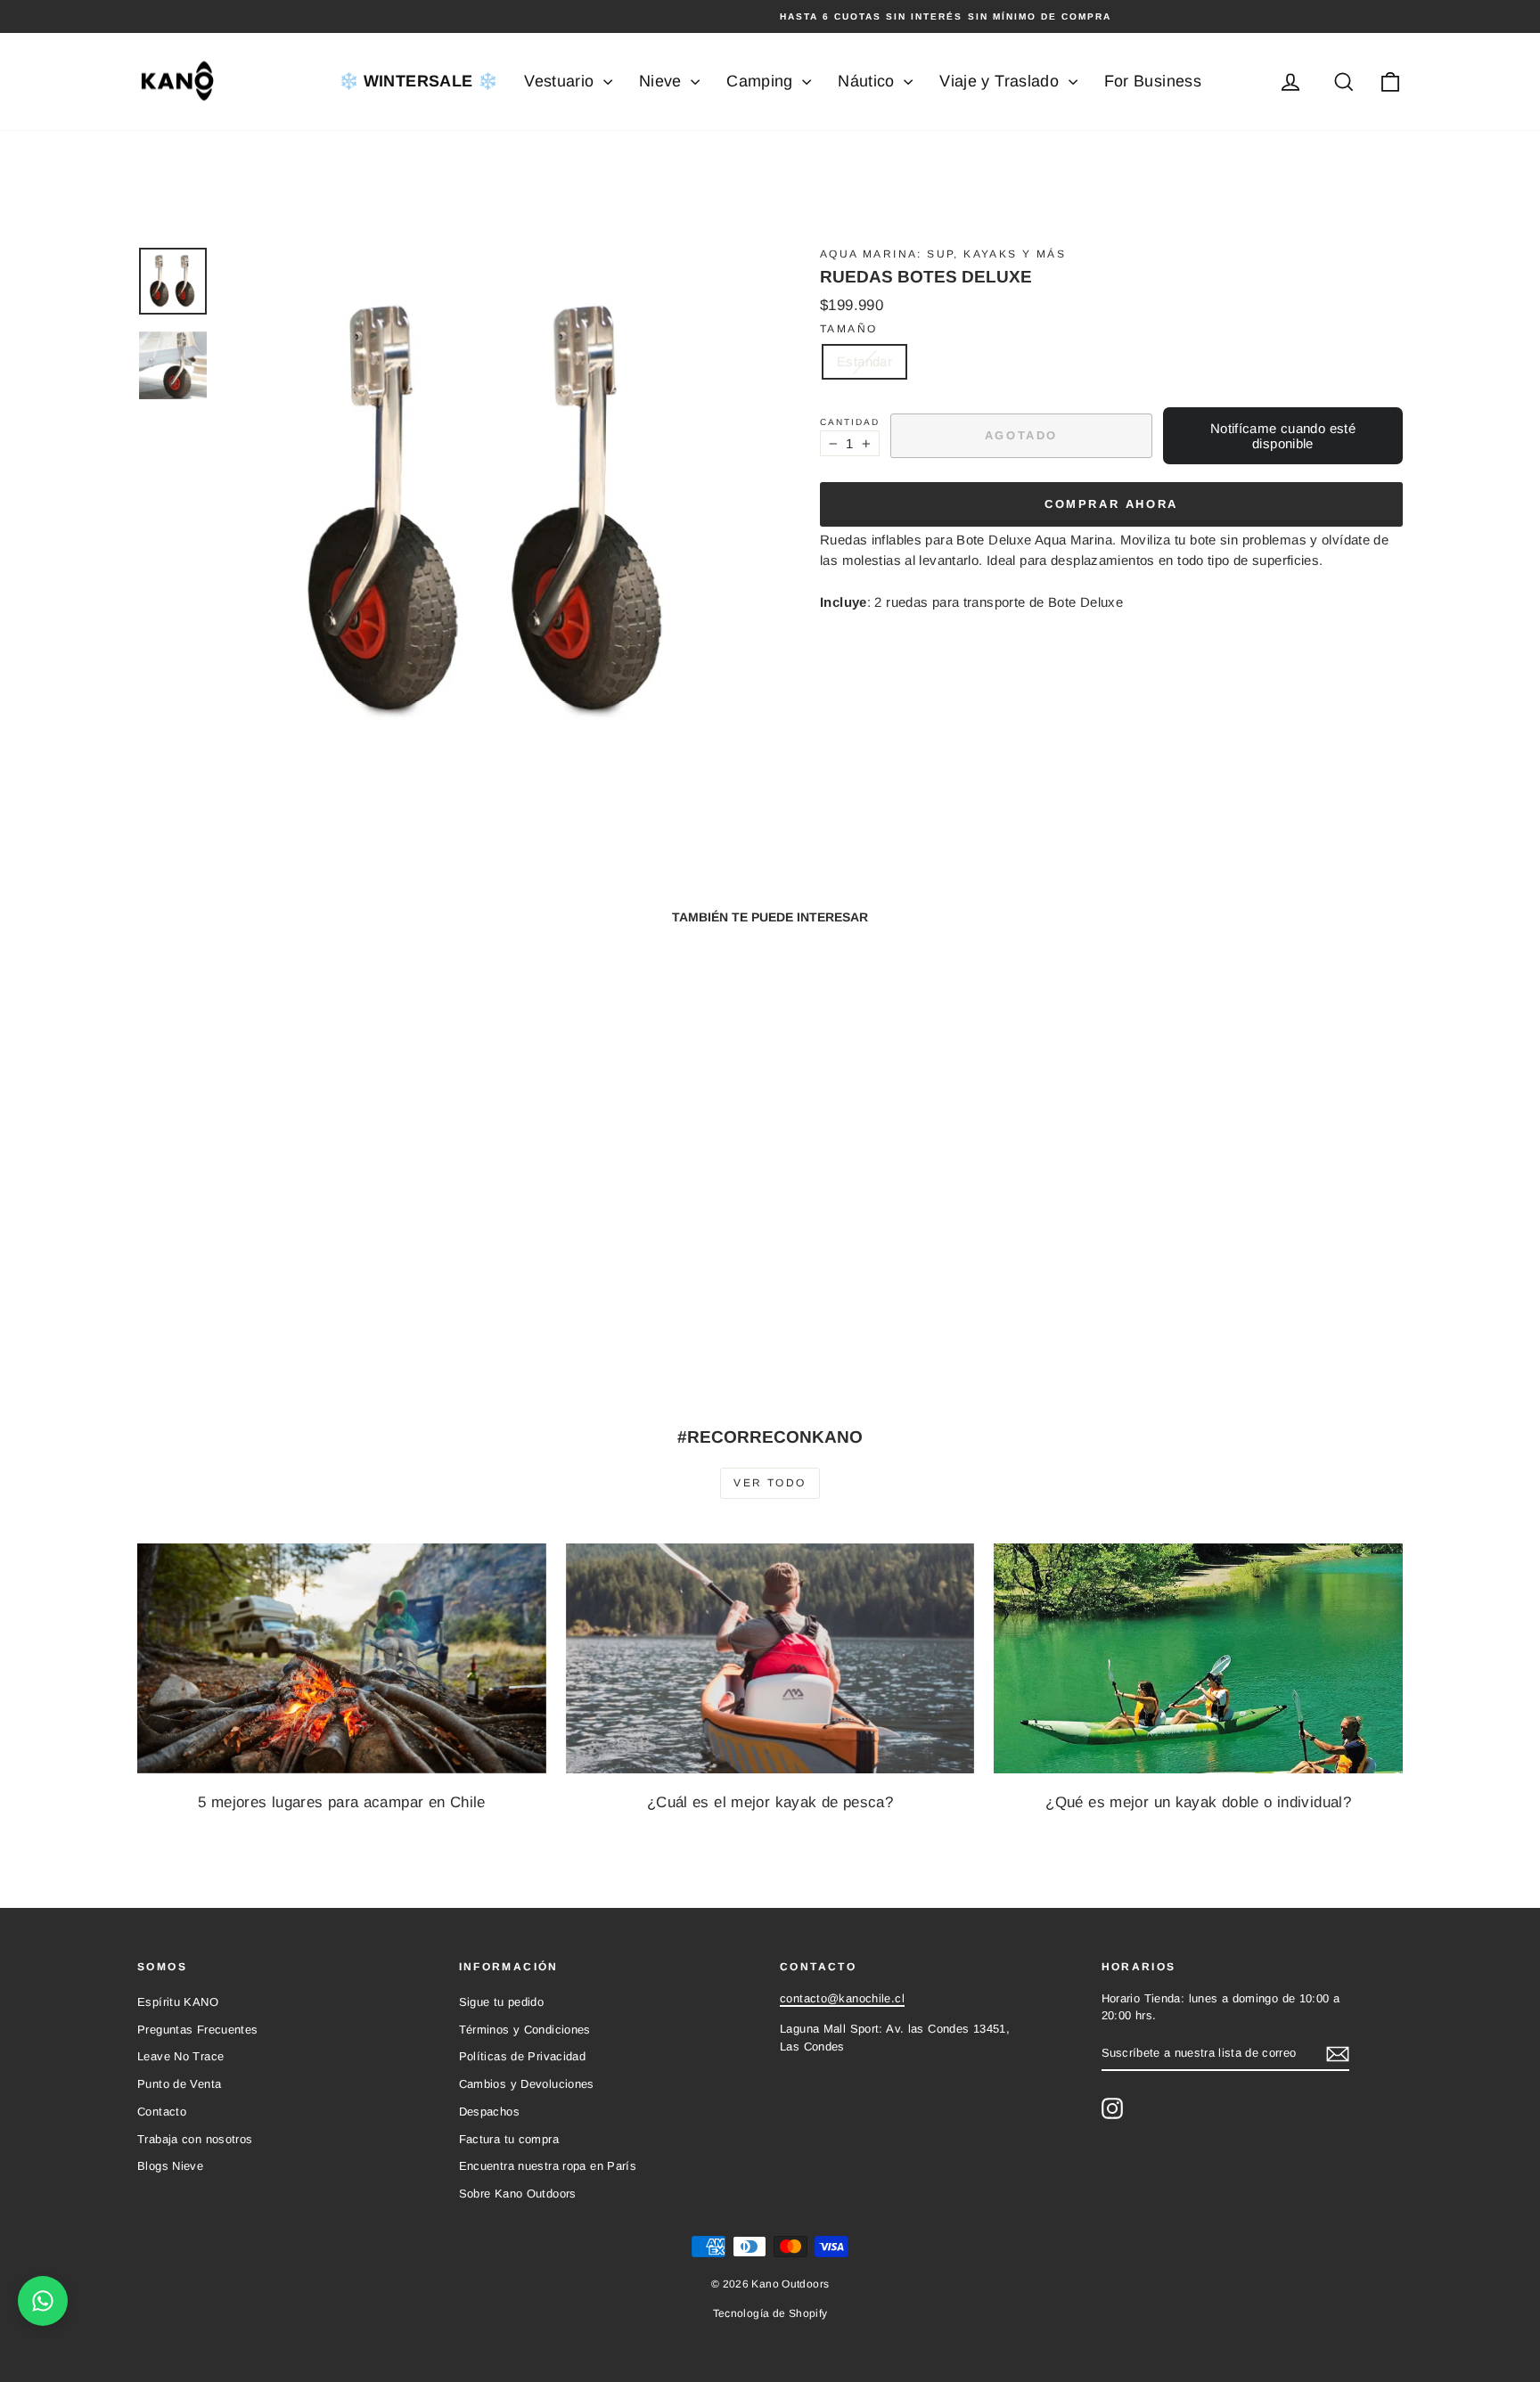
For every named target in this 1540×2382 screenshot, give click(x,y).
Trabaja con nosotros (195, 2139)
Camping (762, 81)
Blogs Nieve (170, 2166)
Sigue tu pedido (502, 2002)
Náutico (868, 81)
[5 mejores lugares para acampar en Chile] (342, 1658)
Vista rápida (288, 1250)
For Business (1153, 81)
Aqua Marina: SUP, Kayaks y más (943, 254)
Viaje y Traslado (1001, 81)
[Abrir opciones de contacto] (43, 2301)
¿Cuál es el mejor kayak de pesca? (770, 1802)
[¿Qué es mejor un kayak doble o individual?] (1198, 1658)
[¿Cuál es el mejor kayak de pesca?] (770, 1658)
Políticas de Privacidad (523, 2056)
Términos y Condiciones (525, 2030)
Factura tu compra (509, 2139)
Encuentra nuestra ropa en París (548, 2166)
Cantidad (850, 422)
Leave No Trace (180, 2056)
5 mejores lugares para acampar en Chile (342, 1802)
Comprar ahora (1111, 504)
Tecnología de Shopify (770, 2313)
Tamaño (848, 329)
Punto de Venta (179, 2084)
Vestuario (561, 81)
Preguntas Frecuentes (198, 2030)
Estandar (864, 361)
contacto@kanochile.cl (842, 1998)
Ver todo (770, 1483)
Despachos (489, 2112)
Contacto (162, 2112)
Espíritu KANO (178, 2002)
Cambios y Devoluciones (527, 2084)
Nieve (663, 81)
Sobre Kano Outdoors (518, 2194)
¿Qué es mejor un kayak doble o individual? (1198, 1802)
